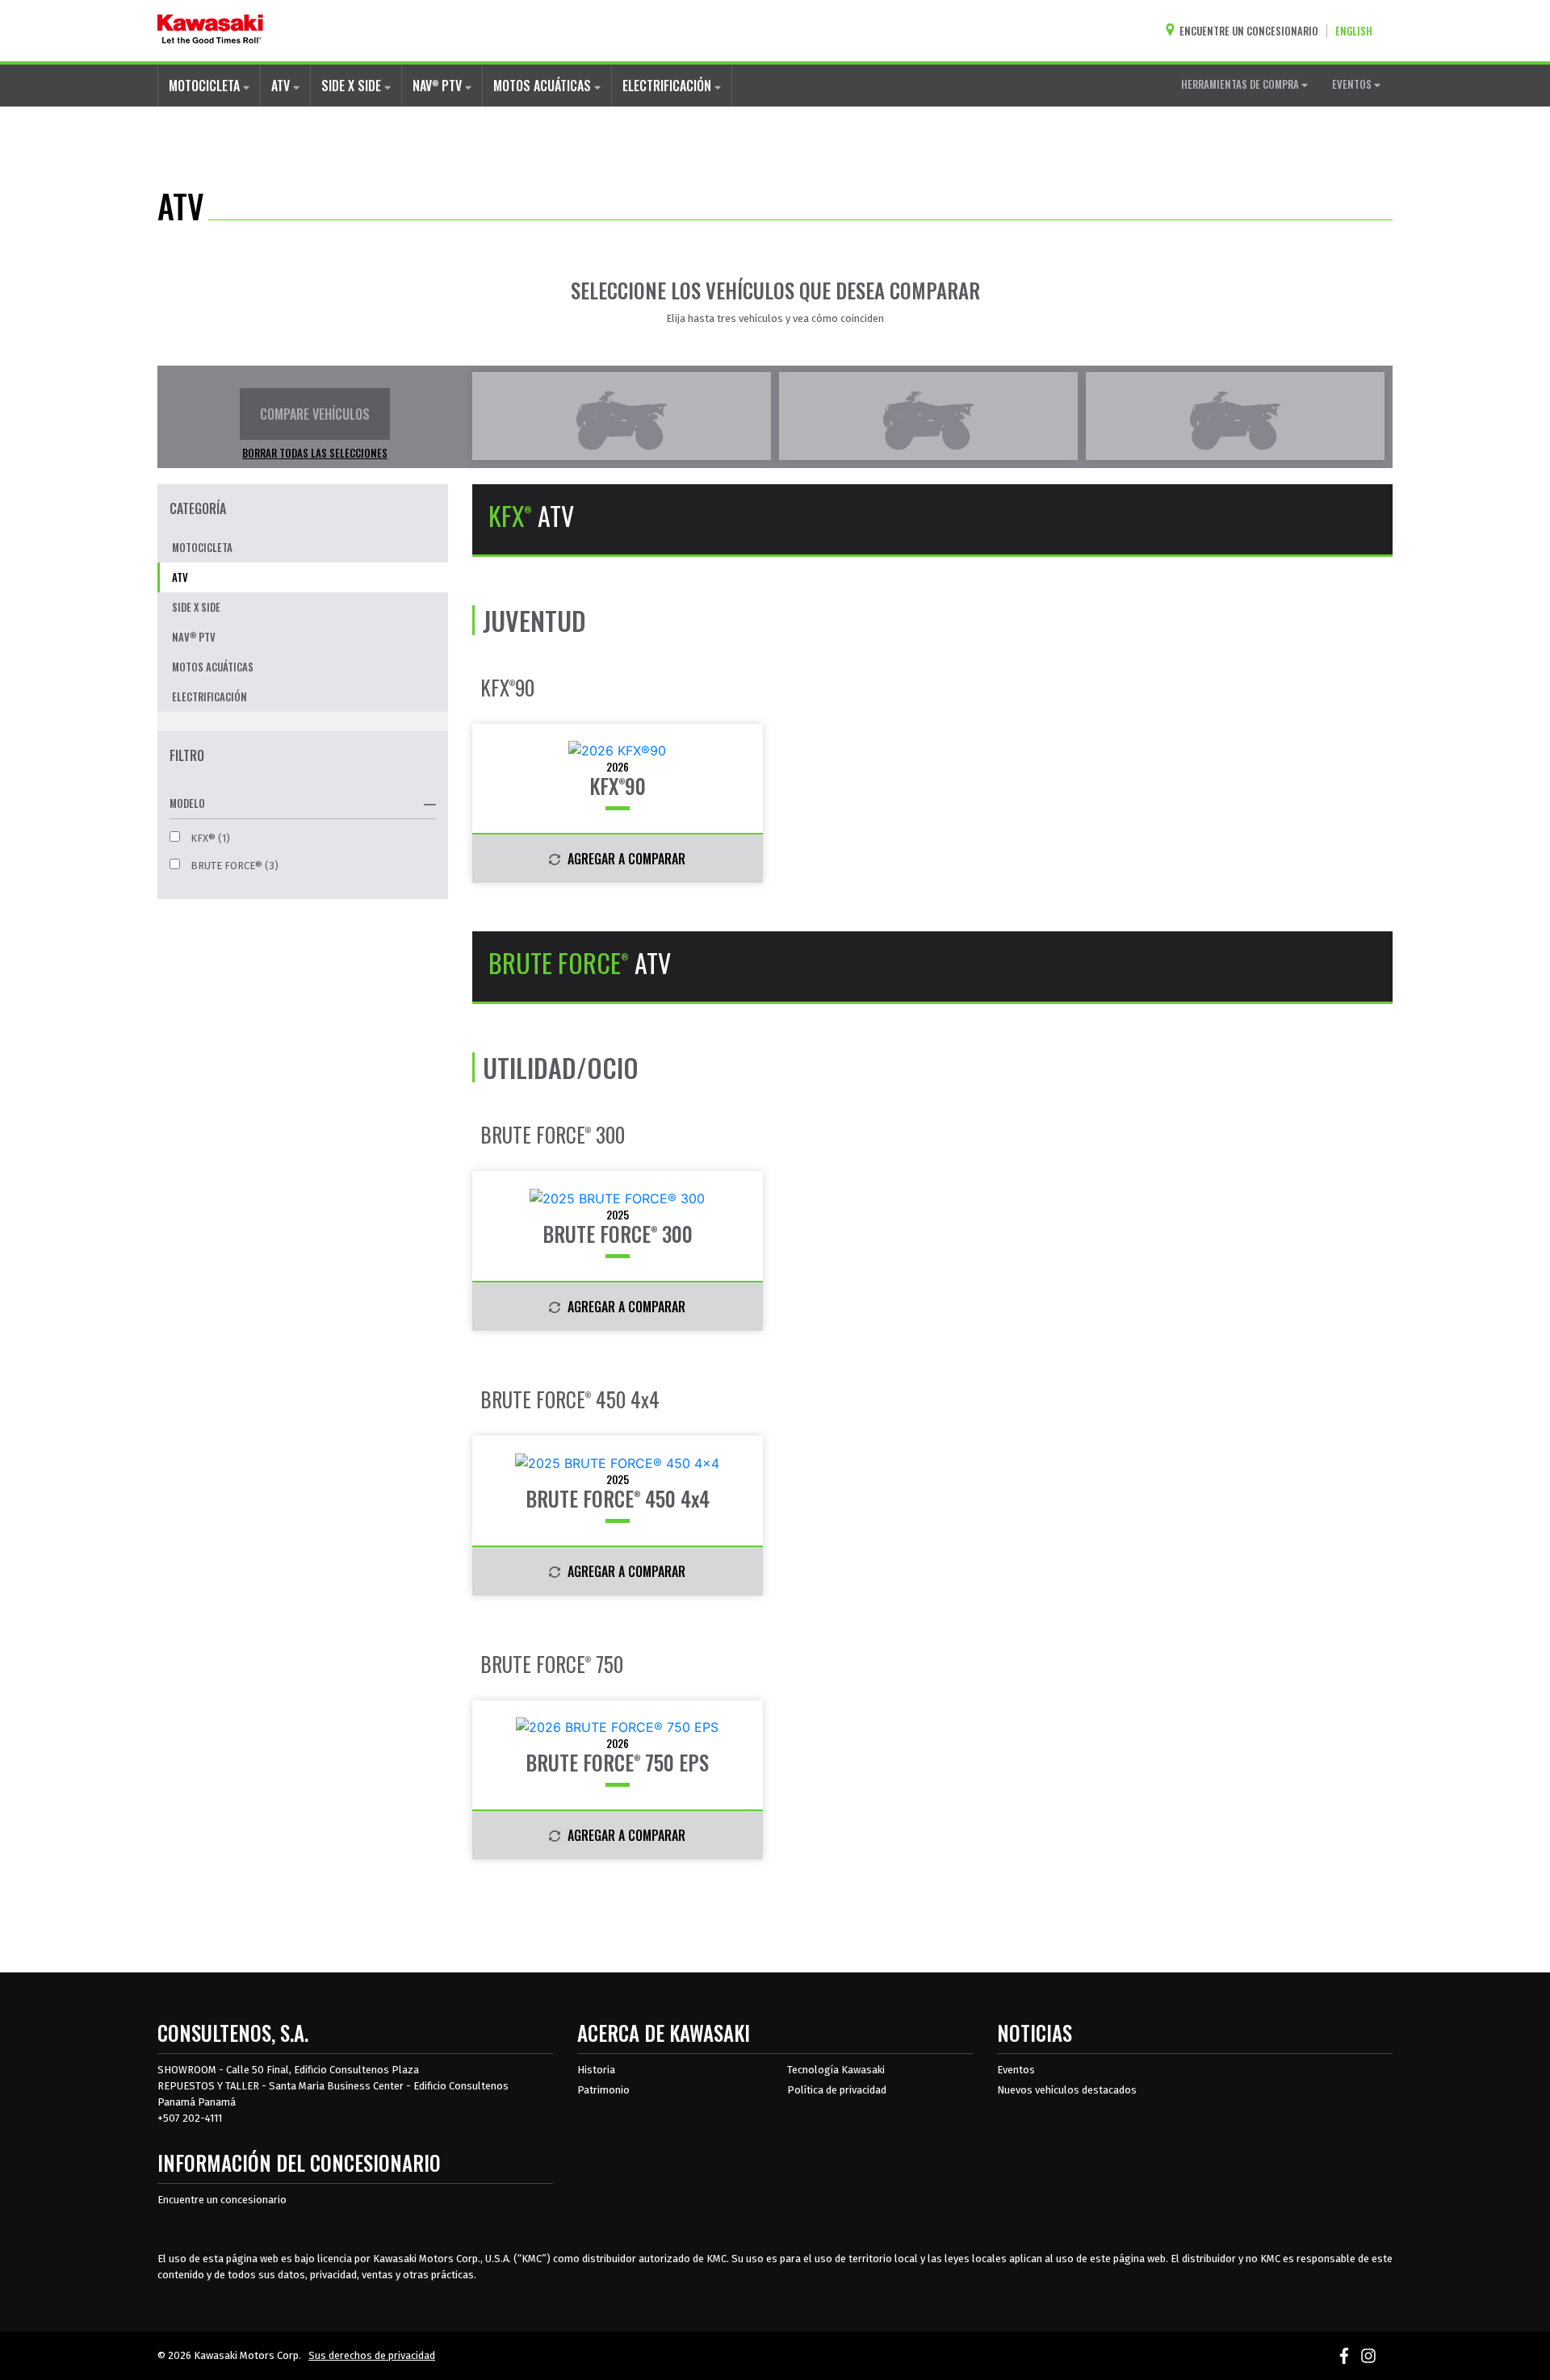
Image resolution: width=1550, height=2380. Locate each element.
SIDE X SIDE (353, 86)
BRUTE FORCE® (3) (233, 866)
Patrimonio (603, 2090)
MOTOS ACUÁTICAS (544, 86)
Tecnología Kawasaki (836, 2070)
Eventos (1016, 2070)
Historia (596, 2070)
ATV (282, 86)
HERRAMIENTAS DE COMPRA (1241, 84)
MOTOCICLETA (206, 86)
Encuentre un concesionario (222, 2200)
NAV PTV (439, 86)
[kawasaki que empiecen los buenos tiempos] (210, 31)
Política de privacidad (837, 2090)
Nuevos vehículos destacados (1067, 2090)
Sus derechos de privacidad (372, 2355)
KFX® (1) (209, 838)
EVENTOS (1353, 84)
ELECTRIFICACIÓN (668, 86)
